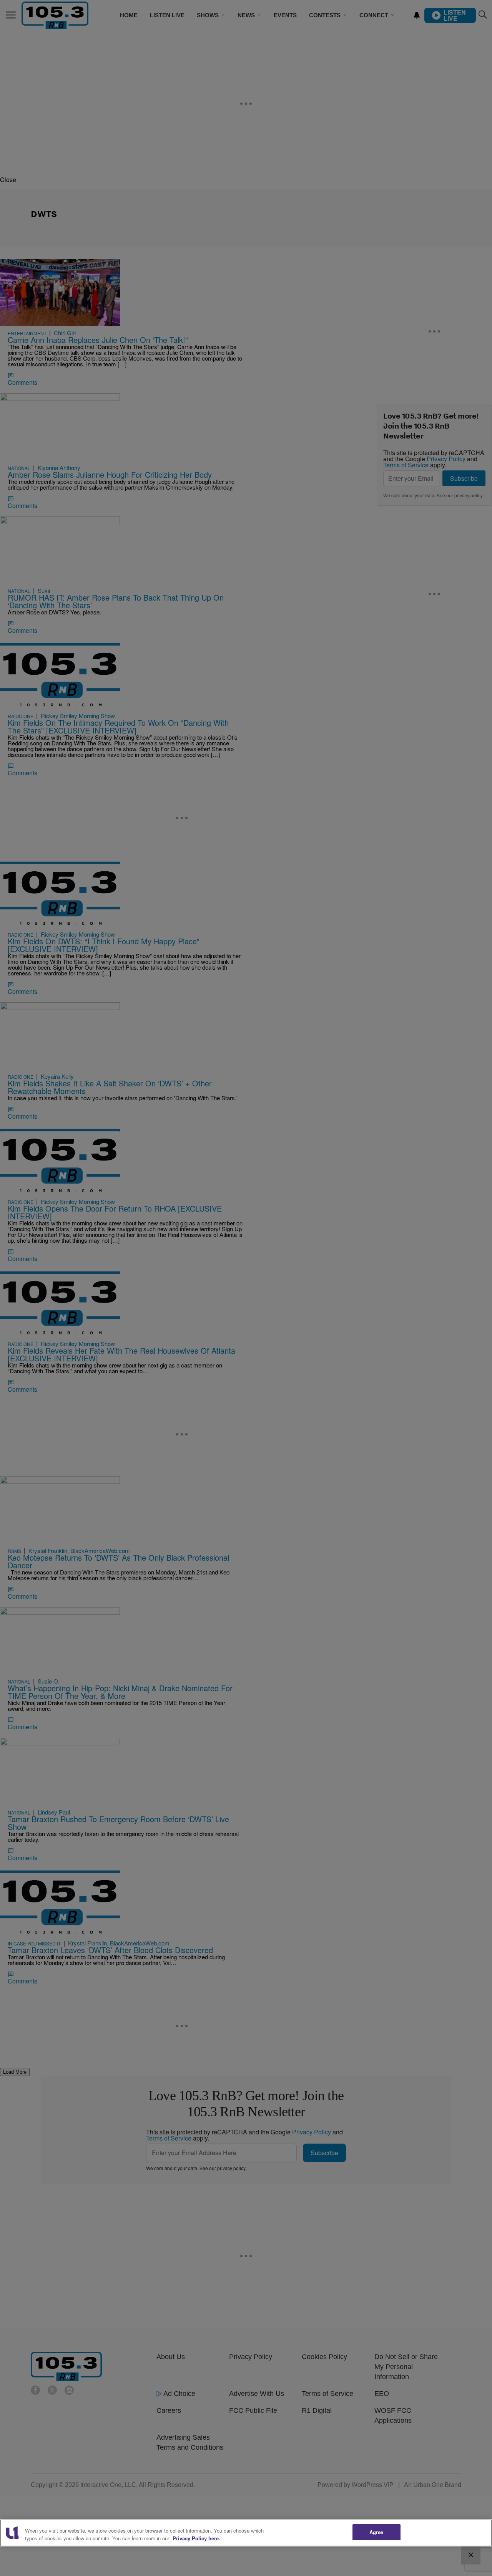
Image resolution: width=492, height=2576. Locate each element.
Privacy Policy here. (196, 2538)
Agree (376, 2532)
